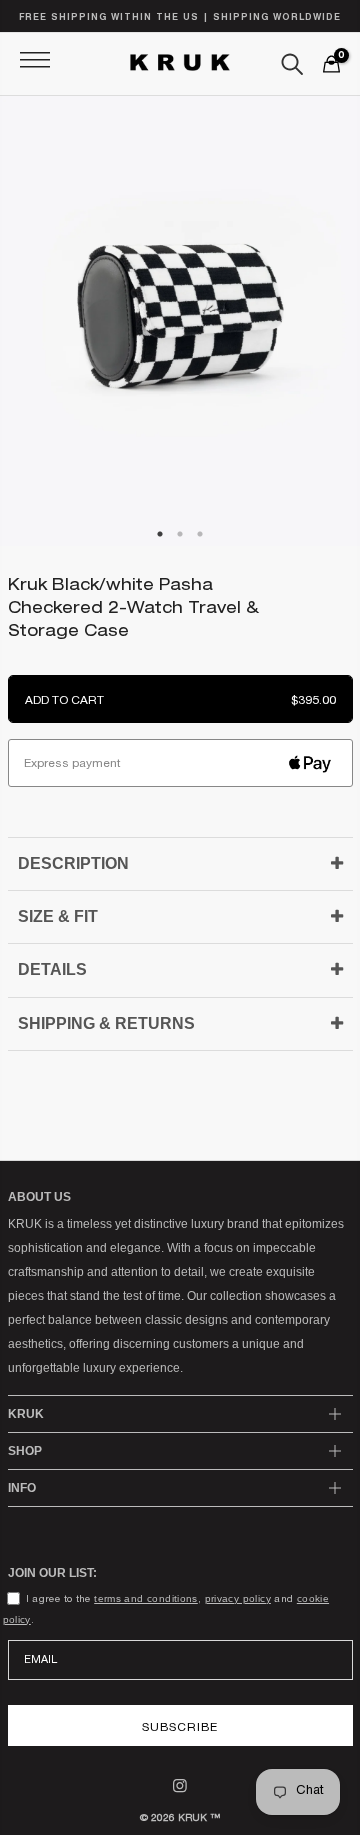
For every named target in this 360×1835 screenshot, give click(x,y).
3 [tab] (200, 564)
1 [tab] (160, 564)
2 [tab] (180, 564)
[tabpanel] (180, 321)
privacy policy (238, 1598)
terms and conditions (146, 1598)
